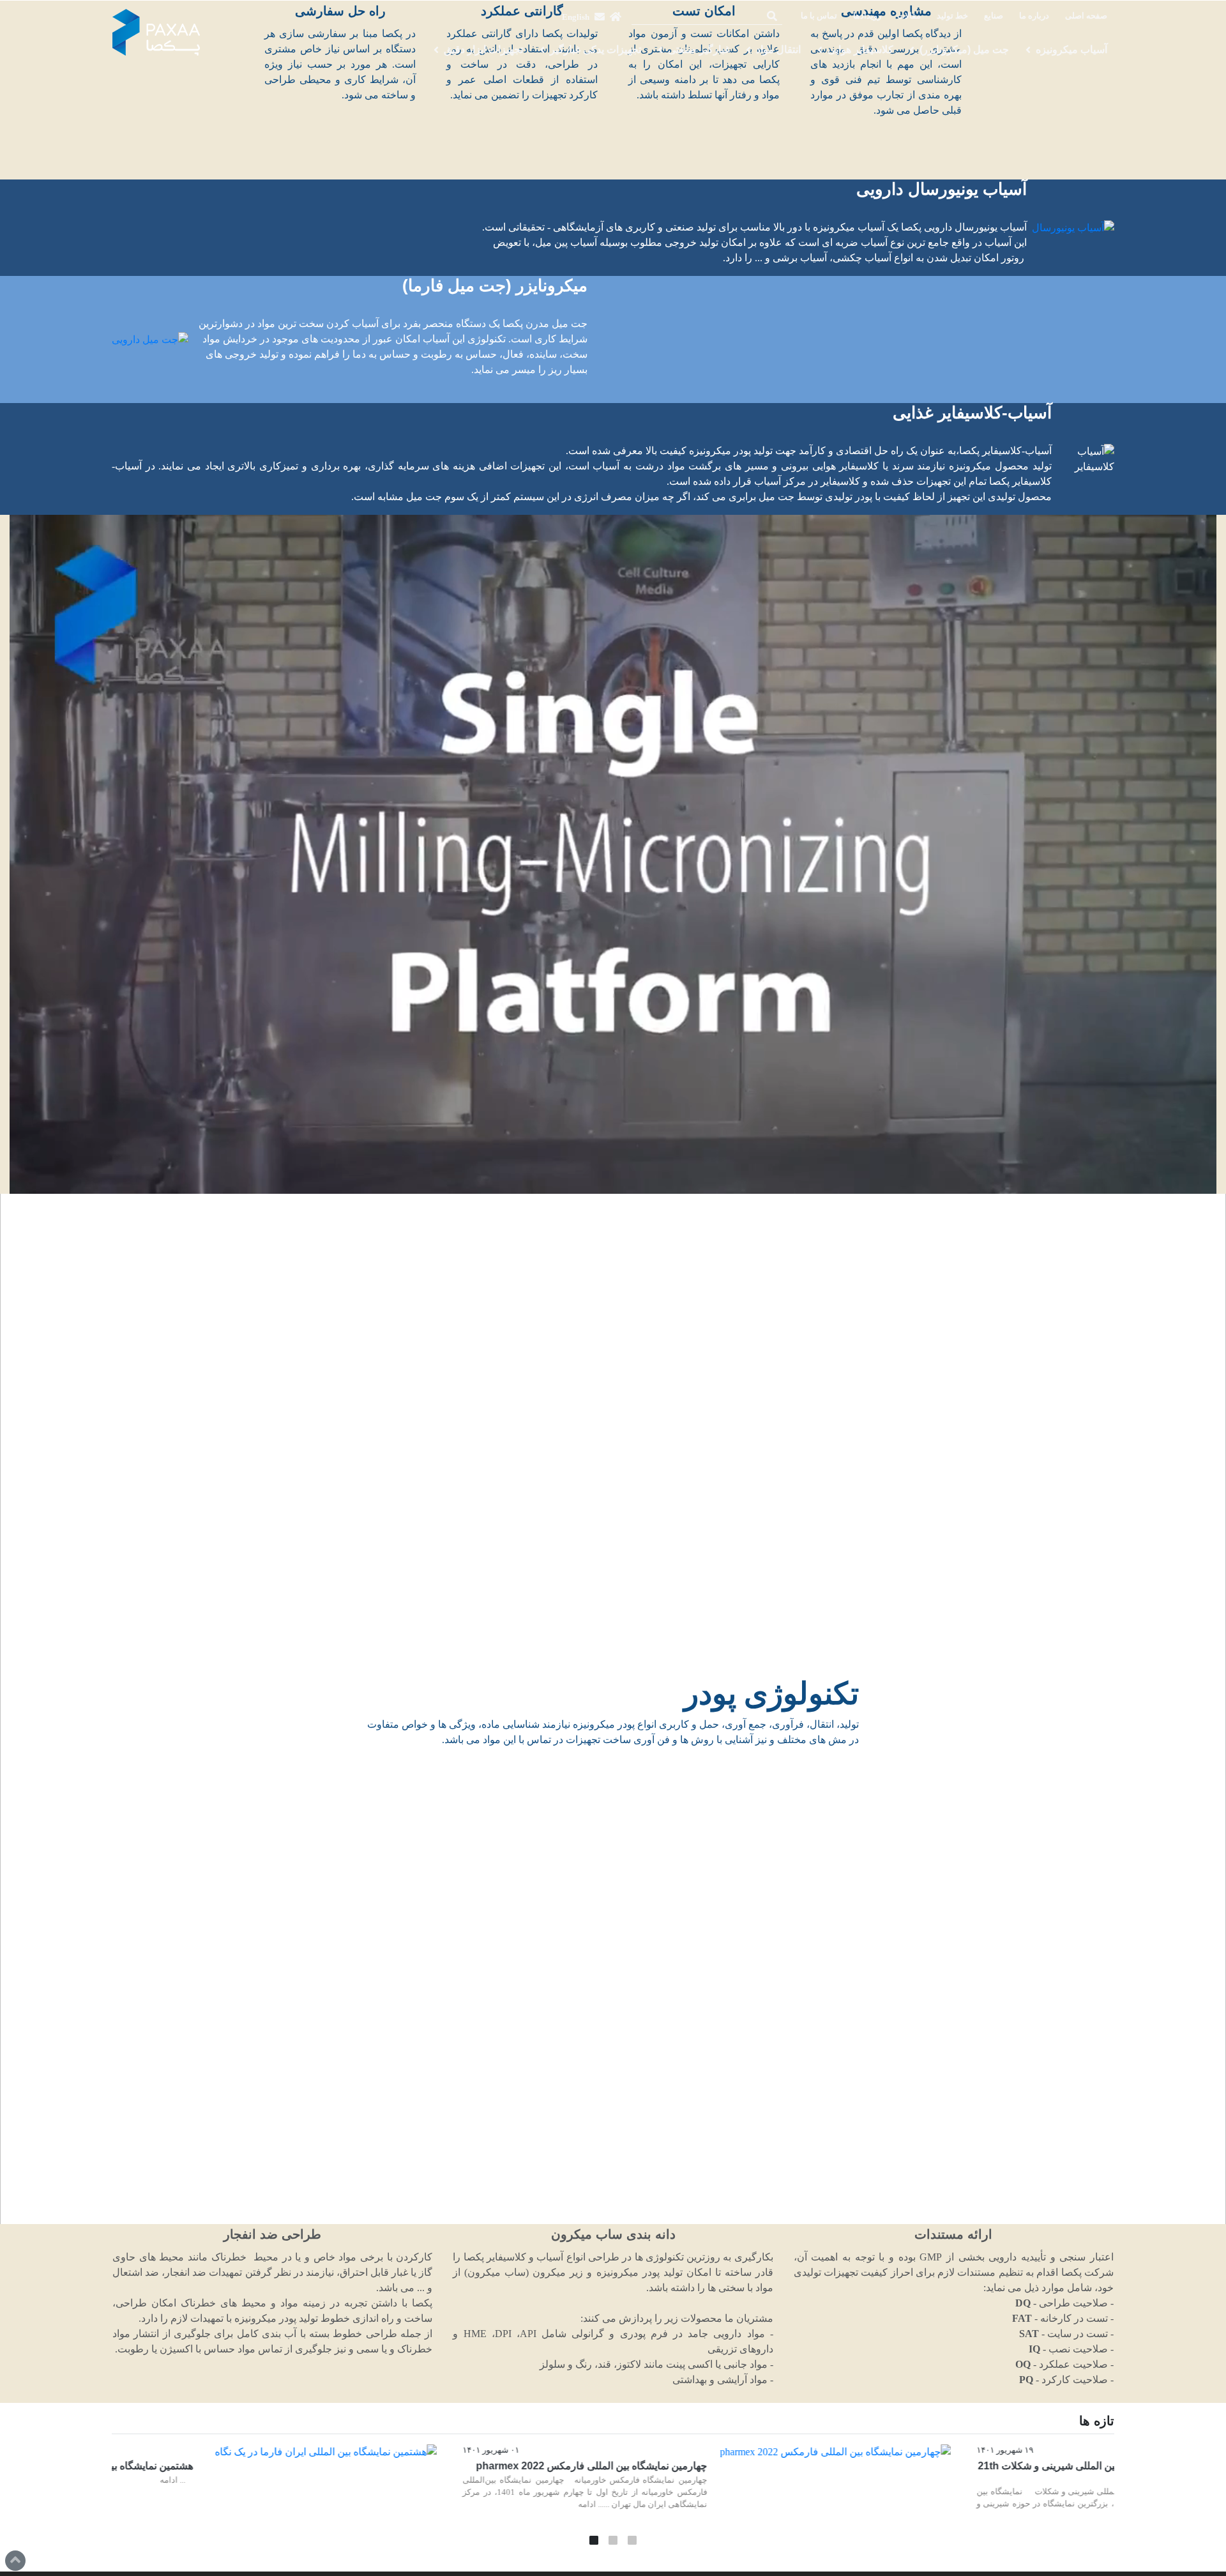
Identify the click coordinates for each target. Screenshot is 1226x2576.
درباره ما (1034, 16)
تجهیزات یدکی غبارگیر (595, 50)
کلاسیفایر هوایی (860, 50)
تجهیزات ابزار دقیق (483, 50)
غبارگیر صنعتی (699, 50)
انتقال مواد (778, 50)
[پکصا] (156, 33)
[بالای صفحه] (15, 2561)
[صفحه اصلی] (616, 17)
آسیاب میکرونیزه (1071, 50)
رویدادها (867, 16)
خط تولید (952, 16)
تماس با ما (819, 16)
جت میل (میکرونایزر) (964, 50)
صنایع (994, 16)
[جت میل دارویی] (150, 339)
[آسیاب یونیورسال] (1073, 228)
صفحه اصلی (1086, 16)
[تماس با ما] (600, 17)
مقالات (909, 16)
